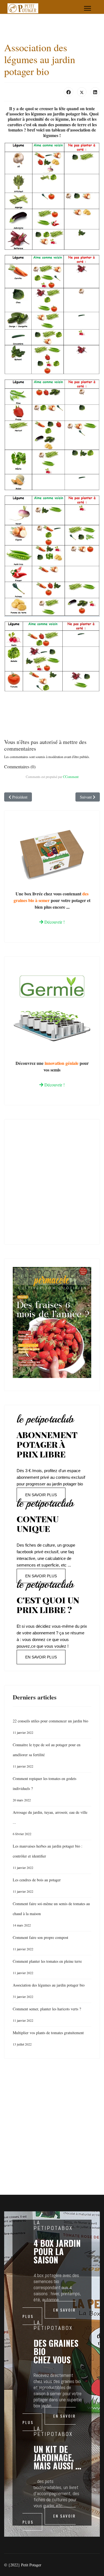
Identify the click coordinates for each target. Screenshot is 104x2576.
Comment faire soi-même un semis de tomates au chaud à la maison (51, 1914)
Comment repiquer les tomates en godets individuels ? (45, 1789)
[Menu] (87, 8)
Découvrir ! (54, 922)
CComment (71, 777)
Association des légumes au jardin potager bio (49, 1991)
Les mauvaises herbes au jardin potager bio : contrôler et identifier (48, 1857)
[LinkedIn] (95, 92)
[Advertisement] (52, 1180)
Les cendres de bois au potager (37, 1885)
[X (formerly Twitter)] (82, 92)
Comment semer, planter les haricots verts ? (47, 2014)
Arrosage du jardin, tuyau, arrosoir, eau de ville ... (50, 1823)
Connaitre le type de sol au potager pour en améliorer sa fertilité (47, 1755)
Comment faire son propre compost (40, 1943)
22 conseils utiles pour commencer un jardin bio (50, 1726)
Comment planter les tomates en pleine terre (47, 1967)
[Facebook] (69, 92)
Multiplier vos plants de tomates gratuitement (48, 2038)
